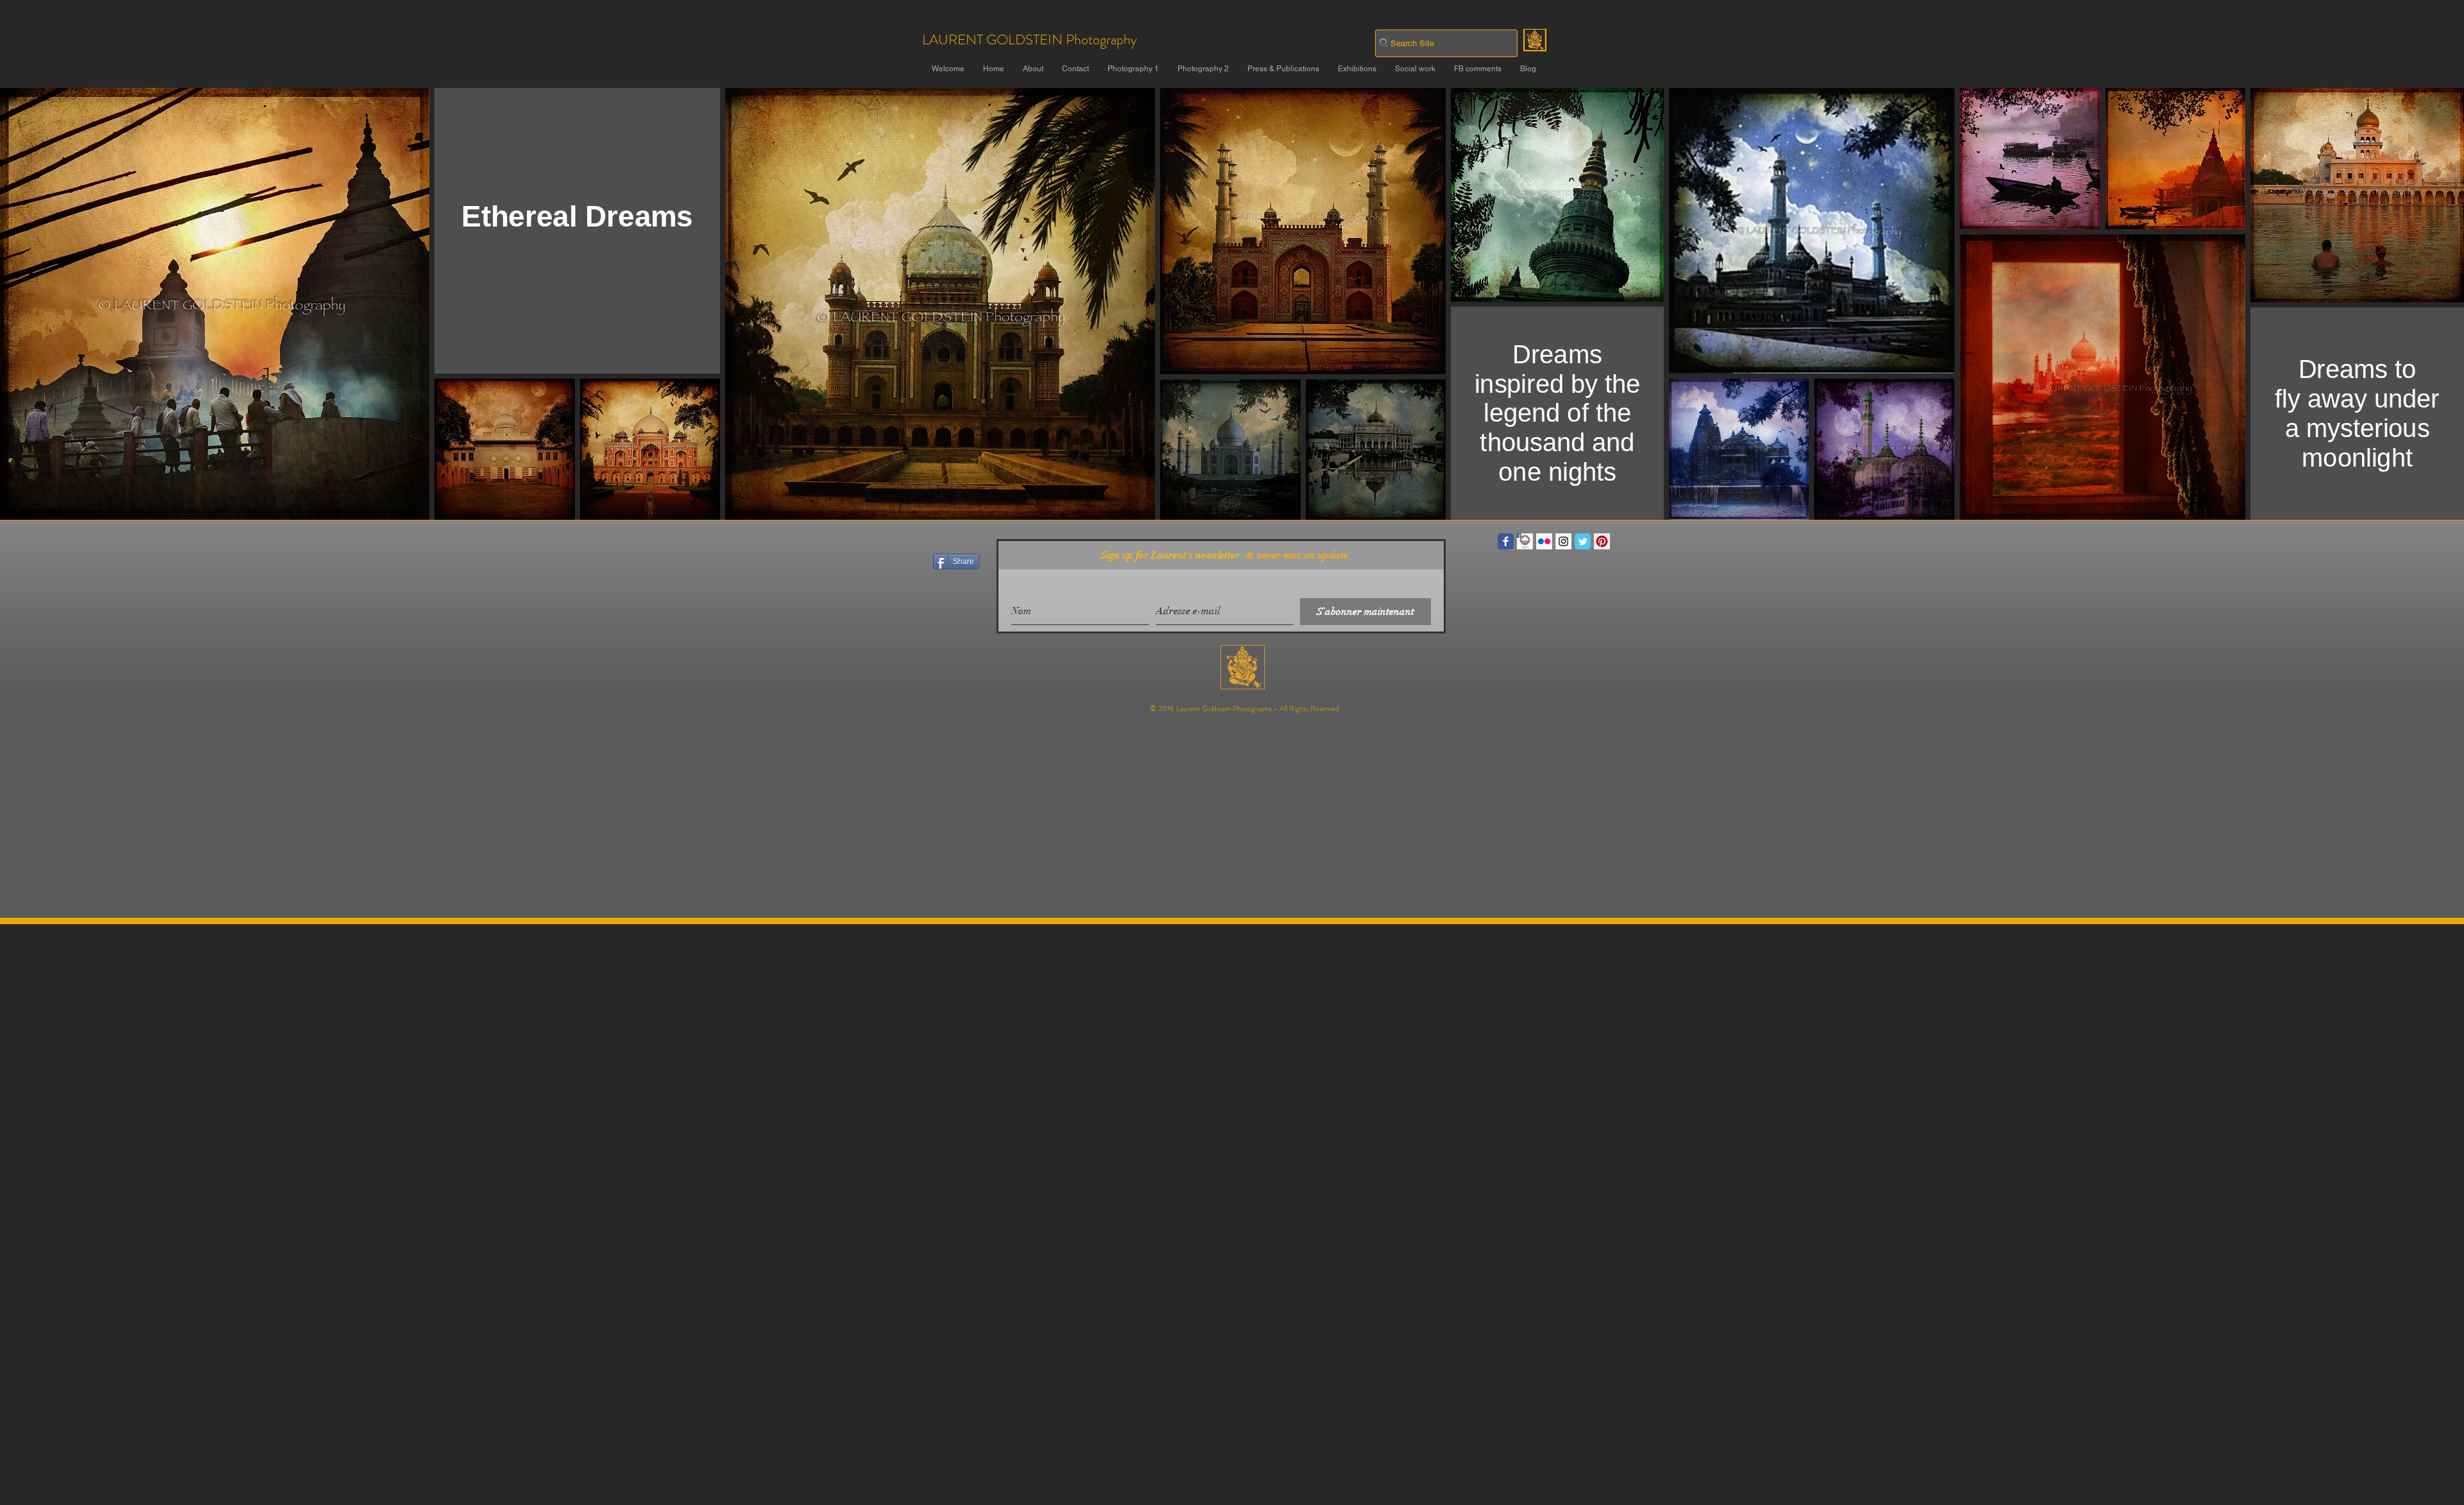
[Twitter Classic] (1583, 541)
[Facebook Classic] (1506, 541)
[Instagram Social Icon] (1563, 541)
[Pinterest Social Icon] (1602, 541)
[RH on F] (1525, 541)
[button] (1133, 69)
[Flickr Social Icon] (1544, 541)
